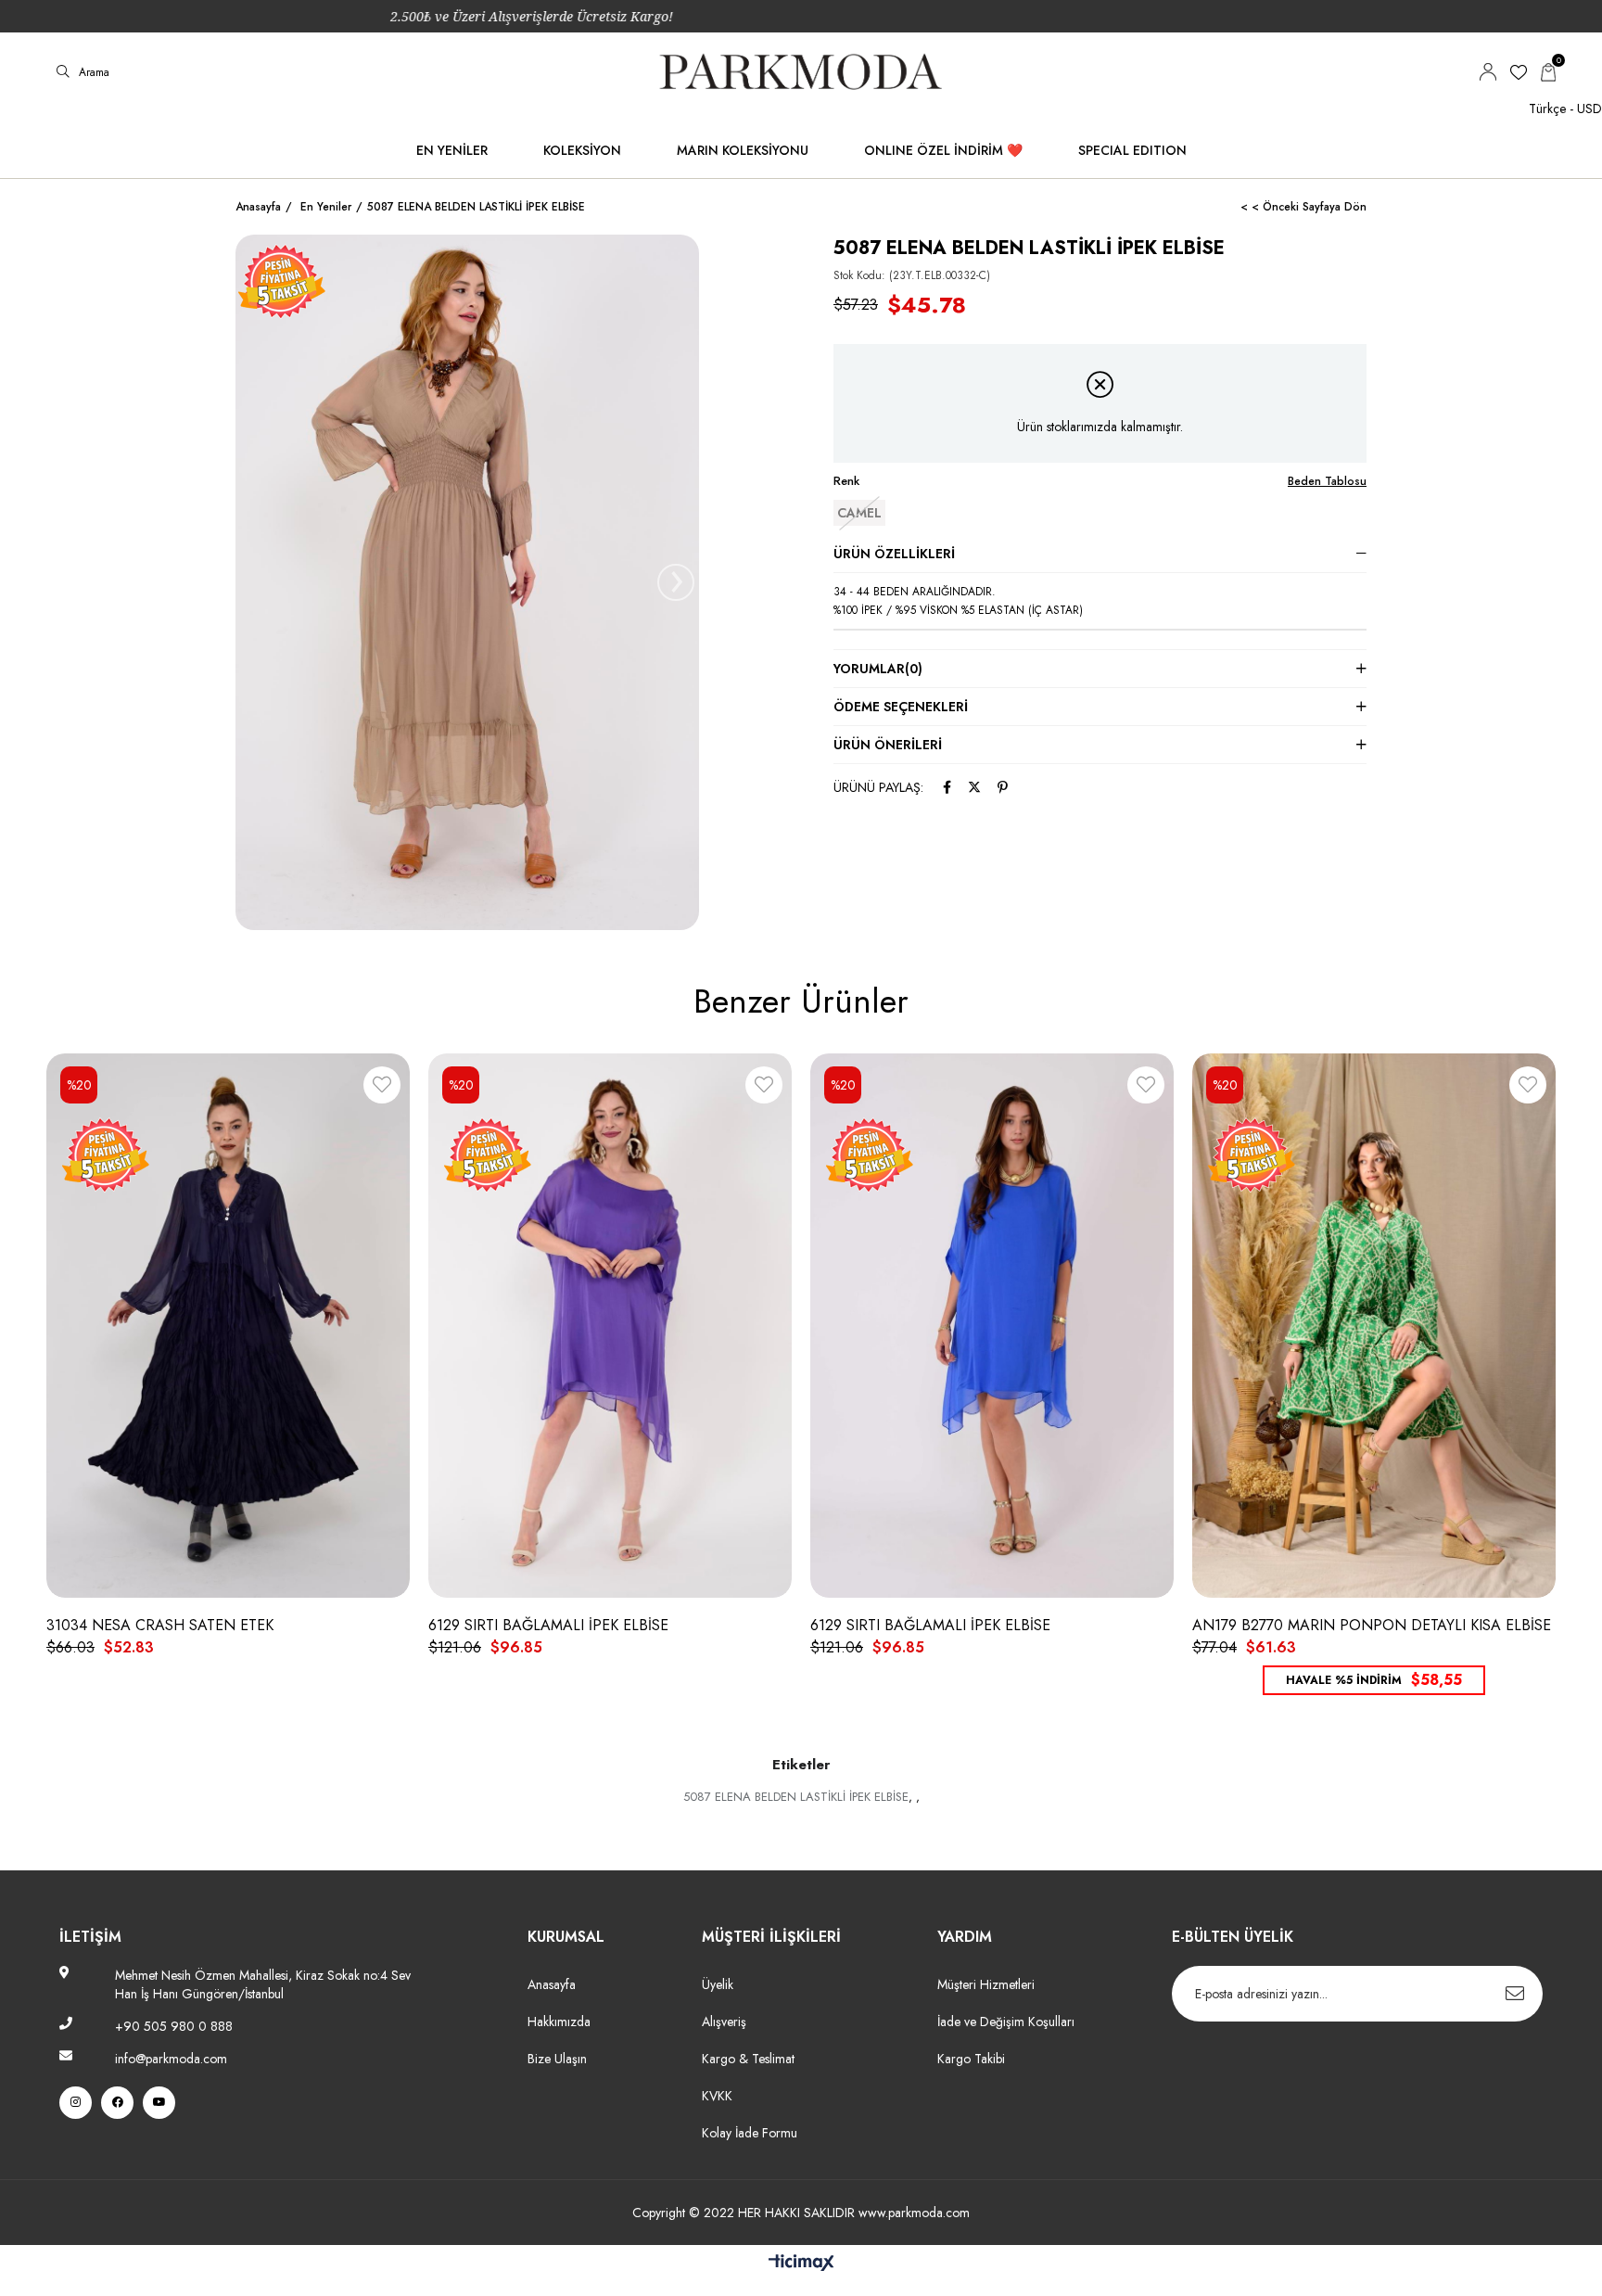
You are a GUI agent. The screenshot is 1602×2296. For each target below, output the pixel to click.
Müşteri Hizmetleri (986, 1984)
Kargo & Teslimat (748, 2059)
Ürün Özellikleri (894, 554)
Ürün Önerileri (888, 745)
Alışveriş (724, 2022)
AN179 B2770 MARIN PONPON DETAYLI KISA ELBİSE (1372, 1626)
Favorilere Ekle (382, 1088)
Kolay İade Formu (751, 2133)
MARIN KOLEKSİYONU (743, 150)
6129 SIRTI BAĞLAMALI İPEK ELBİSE (548, 1626)
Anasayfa (552, 1984)
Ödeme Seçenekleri (901, 707)
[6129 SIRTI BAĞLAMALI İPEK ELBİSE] (610, 1325)
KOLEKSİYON (582, 150)
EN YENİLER (452, 150)
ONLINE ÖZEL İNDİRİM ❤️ (943, 150)
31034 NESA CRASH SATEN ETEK (160, 1626)
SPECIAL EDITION (1132, 150)
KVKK (717, 2096)
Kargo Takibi (971, 2059)
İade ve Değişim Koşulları (1006, 2022)
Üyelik (718, 1984)
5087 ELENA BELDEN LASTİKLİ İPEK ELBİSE (796, 1797)
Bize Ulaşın (557, 2059)
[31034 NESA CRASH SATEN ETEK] (228, 1325)
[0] (1548, 72)
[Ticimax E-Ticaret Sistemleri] (801, 2264)
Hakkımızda (559, 2022)
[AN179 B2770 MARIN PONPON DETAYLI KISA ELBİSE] (1374, 1325)
